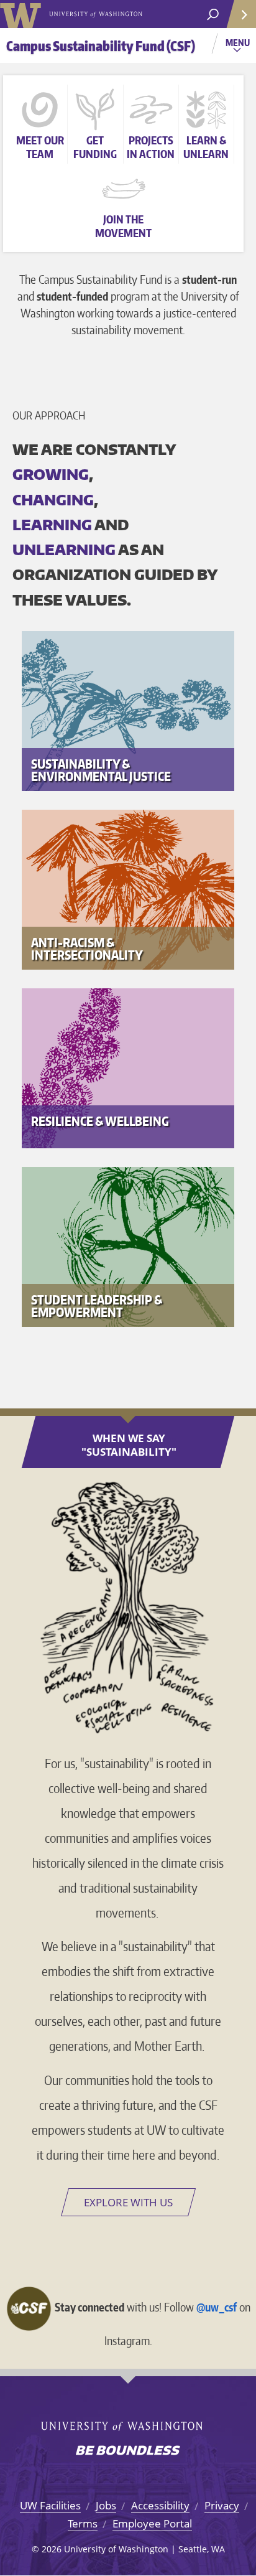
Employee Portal (152, 2523)
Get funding (95, 147)
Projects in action (151, 147)
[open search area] (213, 15)
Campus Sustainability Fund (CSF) (101, 46)
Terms (83, 2523)
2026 (52, 2549)
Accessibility (160, 2505)
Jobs (106, 2505)
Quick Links (240, 14)
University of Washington (23, 14)
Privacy (222, 2505)
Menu (239, 47)
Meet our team (40, 147)
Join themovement (123, 226)
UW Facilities (50, 2505)
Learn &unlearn (206, 147)
